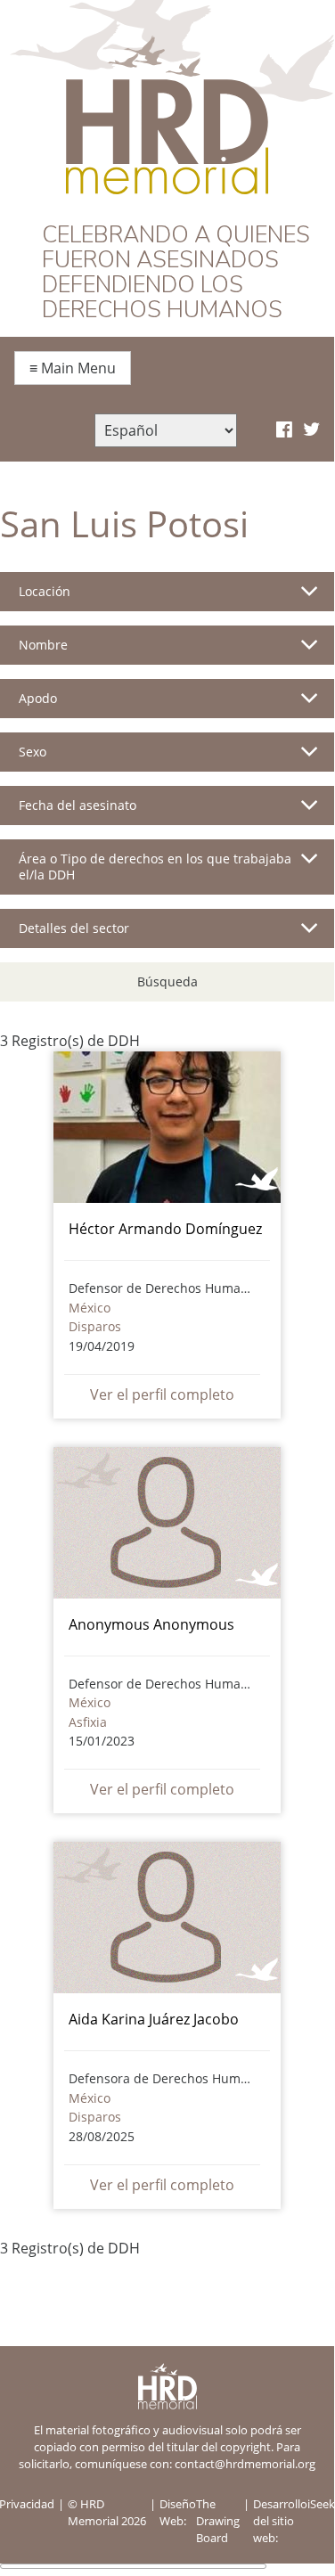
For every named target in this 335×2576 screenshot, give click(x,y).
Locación (45, 591)
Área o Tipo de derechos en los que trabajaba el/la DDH (155, 867)
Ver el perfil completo (162, 1394)
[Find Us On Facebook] (284, 430)
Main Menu (73, 368)
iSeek (321, 2504)
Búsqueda (167, 981)
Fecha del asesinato (78, 805)
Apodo (38, 698)
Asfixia (88, 1722)
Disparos (95, 1326)
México (90, 1308)
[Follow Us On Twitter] (311, 430)
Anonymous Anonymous (151, 1624)
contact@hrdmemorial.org (245, 2464)
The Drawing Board (218, 2521)
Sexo (33, 752)
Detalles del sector (74, 928)
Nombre (43, 645)
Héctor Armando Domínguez (165, 1229)
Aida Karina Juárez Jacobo (154, 2019)
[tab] (167, 599)
